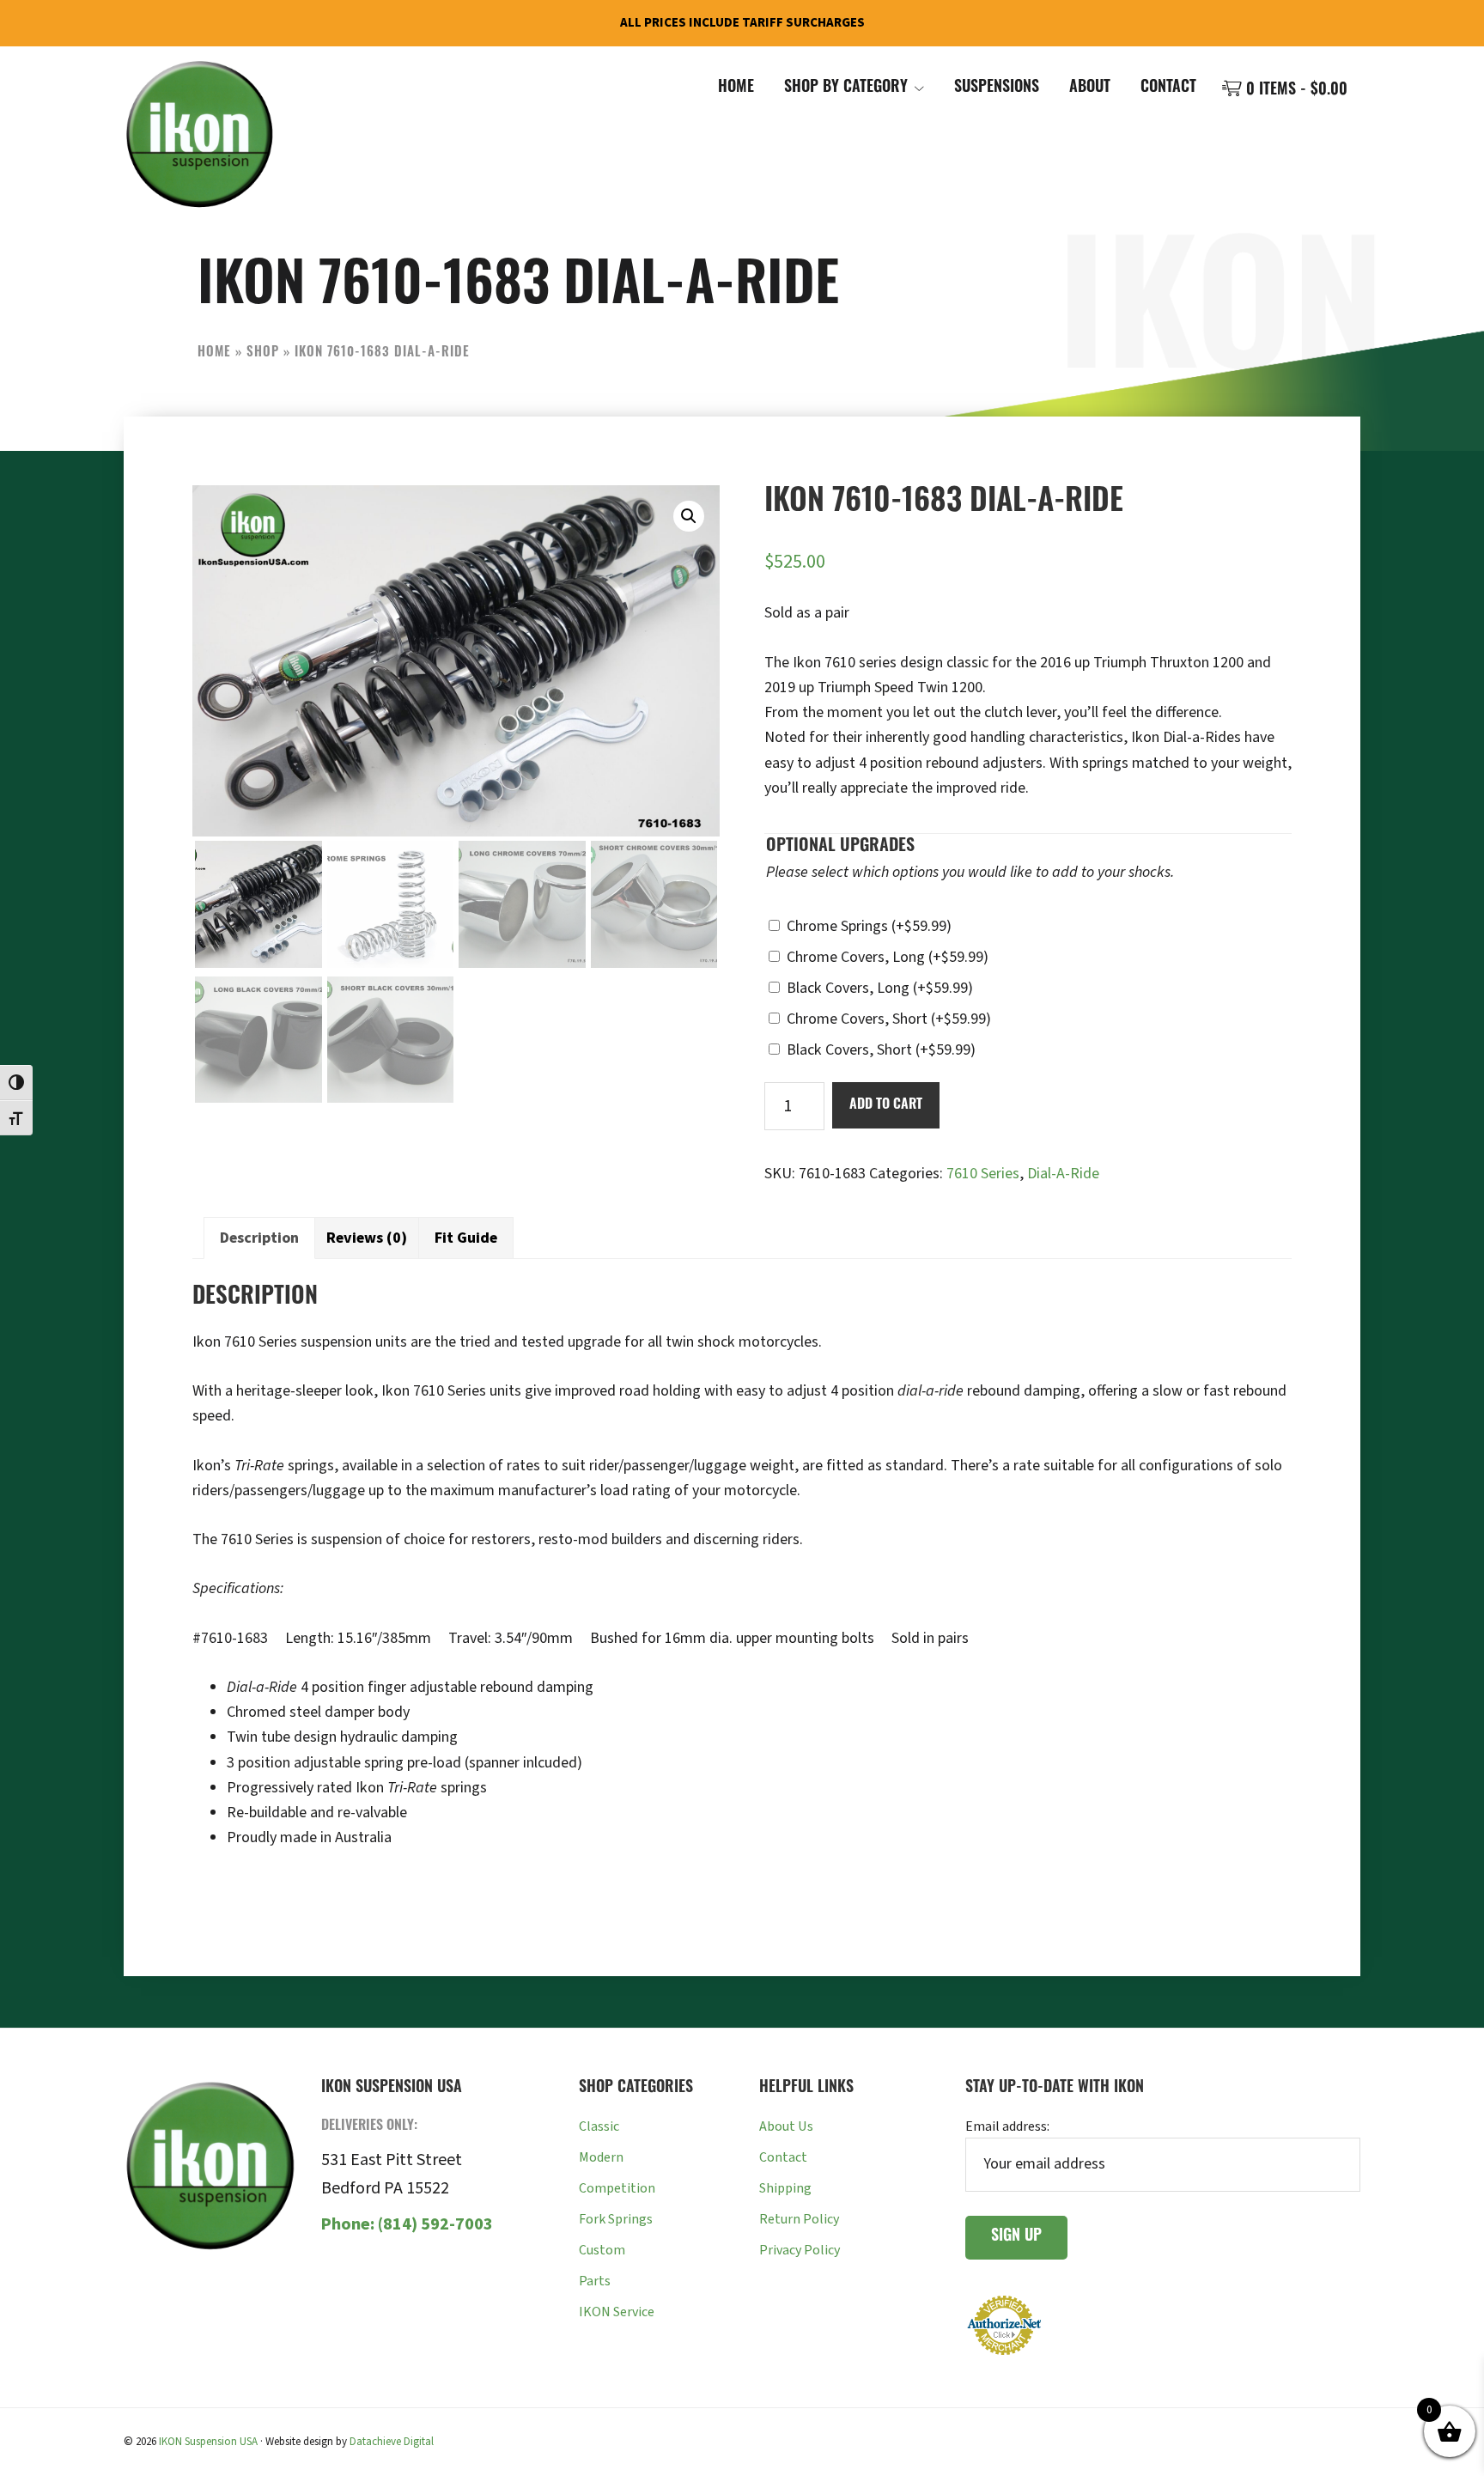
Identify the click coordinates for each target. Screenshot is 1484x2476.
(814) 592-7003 (407, 2224)
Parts (595, 2281)
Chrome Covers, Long (888, 957)
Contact (783, 2157)
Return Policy (799, 2219)
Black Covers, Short (881, 1050)
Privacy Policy (800, 2250)
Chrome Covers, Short (889, 1019)
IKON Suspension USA (208, 2442)
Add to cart (886, 1105)
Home (214, 353)
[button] (689, 516)
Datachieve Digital (392, 2442)
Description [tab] (259, 1238)
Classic (599, 2126)
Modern (601, 2157)
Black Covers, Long (880, 988)
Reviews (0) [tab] (367, 1238)
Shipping (785, 2188)
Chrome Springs (869, 926)
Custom (602, 2250)
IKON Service (617, 2312)
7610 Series (983, 1174)
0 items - (1295, 91)
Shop (263, 353)
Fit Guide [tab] (466, 1238)
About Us (786, 2126)
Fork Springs (616, 2219)
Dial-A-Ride (1063, 1174)
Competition (617, 2188)
